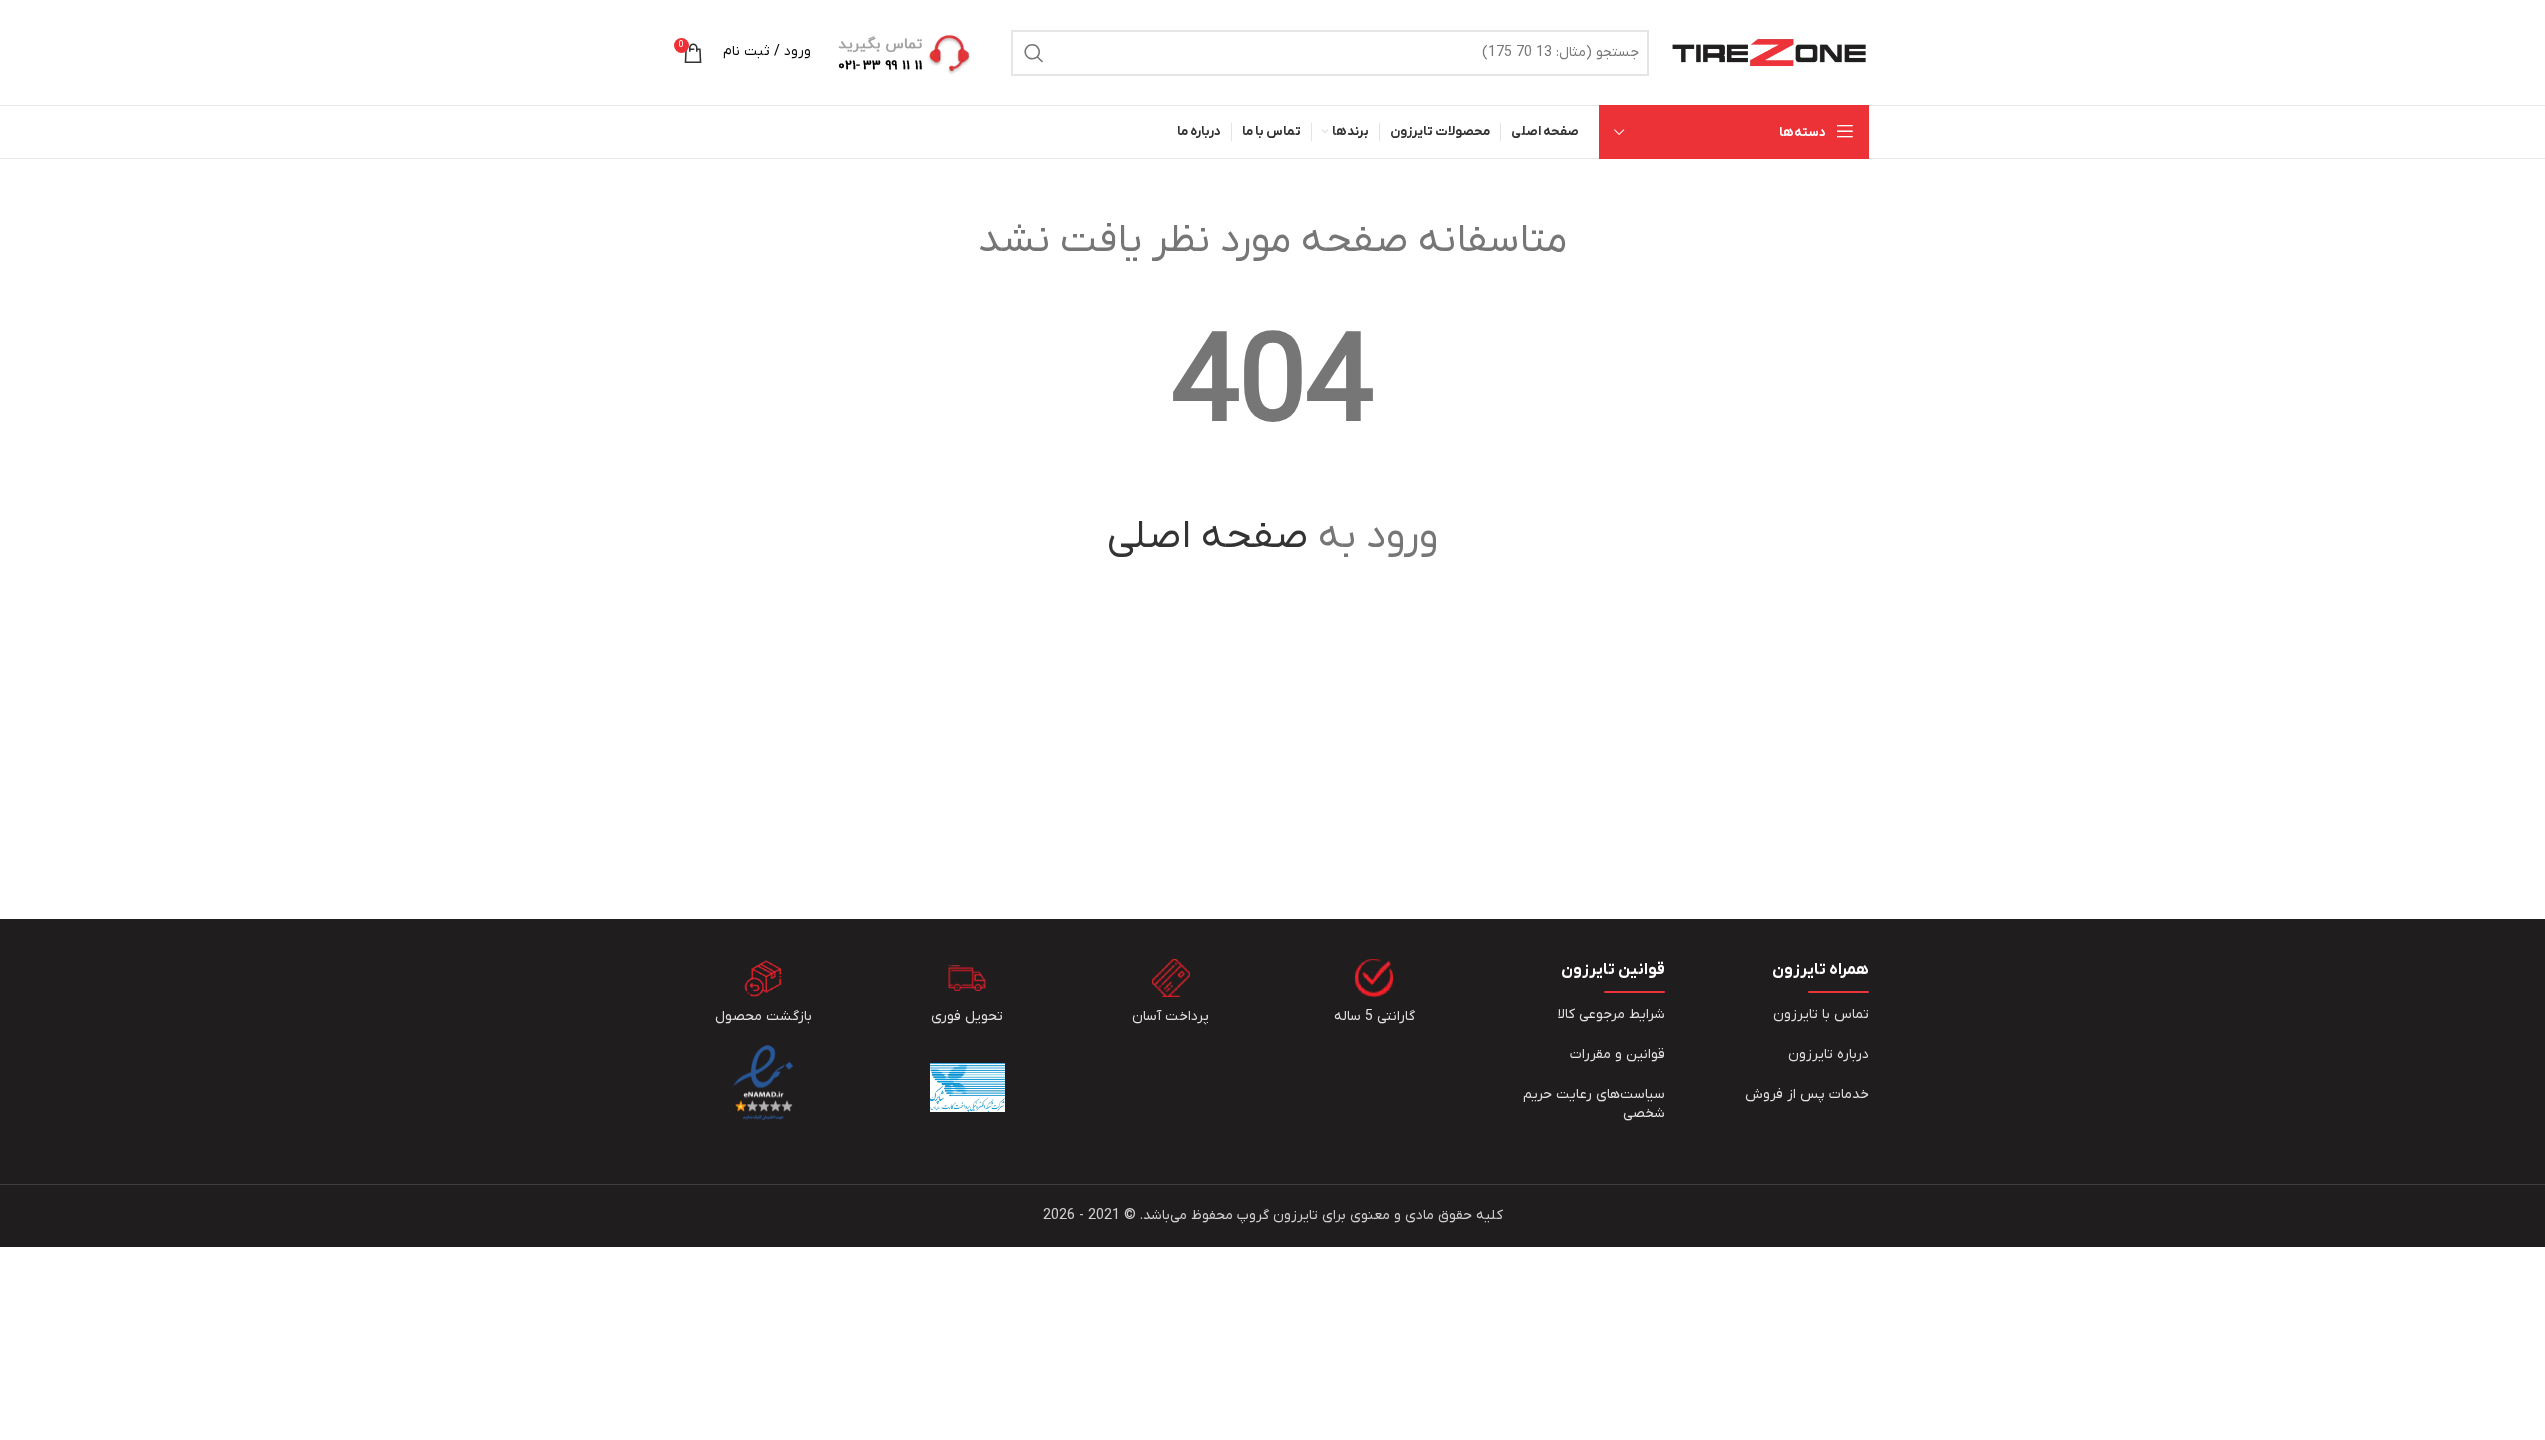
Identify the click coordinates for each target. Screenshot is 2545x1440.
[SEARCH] (1034, 53)
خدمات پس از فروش (1807, 1094)
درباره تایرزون (1828, 1054)
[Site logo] (1769, 51)
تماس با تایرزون (1821, 1014)
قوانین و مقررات (1617, 1054)
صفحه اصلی (1207, 537)
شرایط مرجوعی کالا (1611, 1014)
